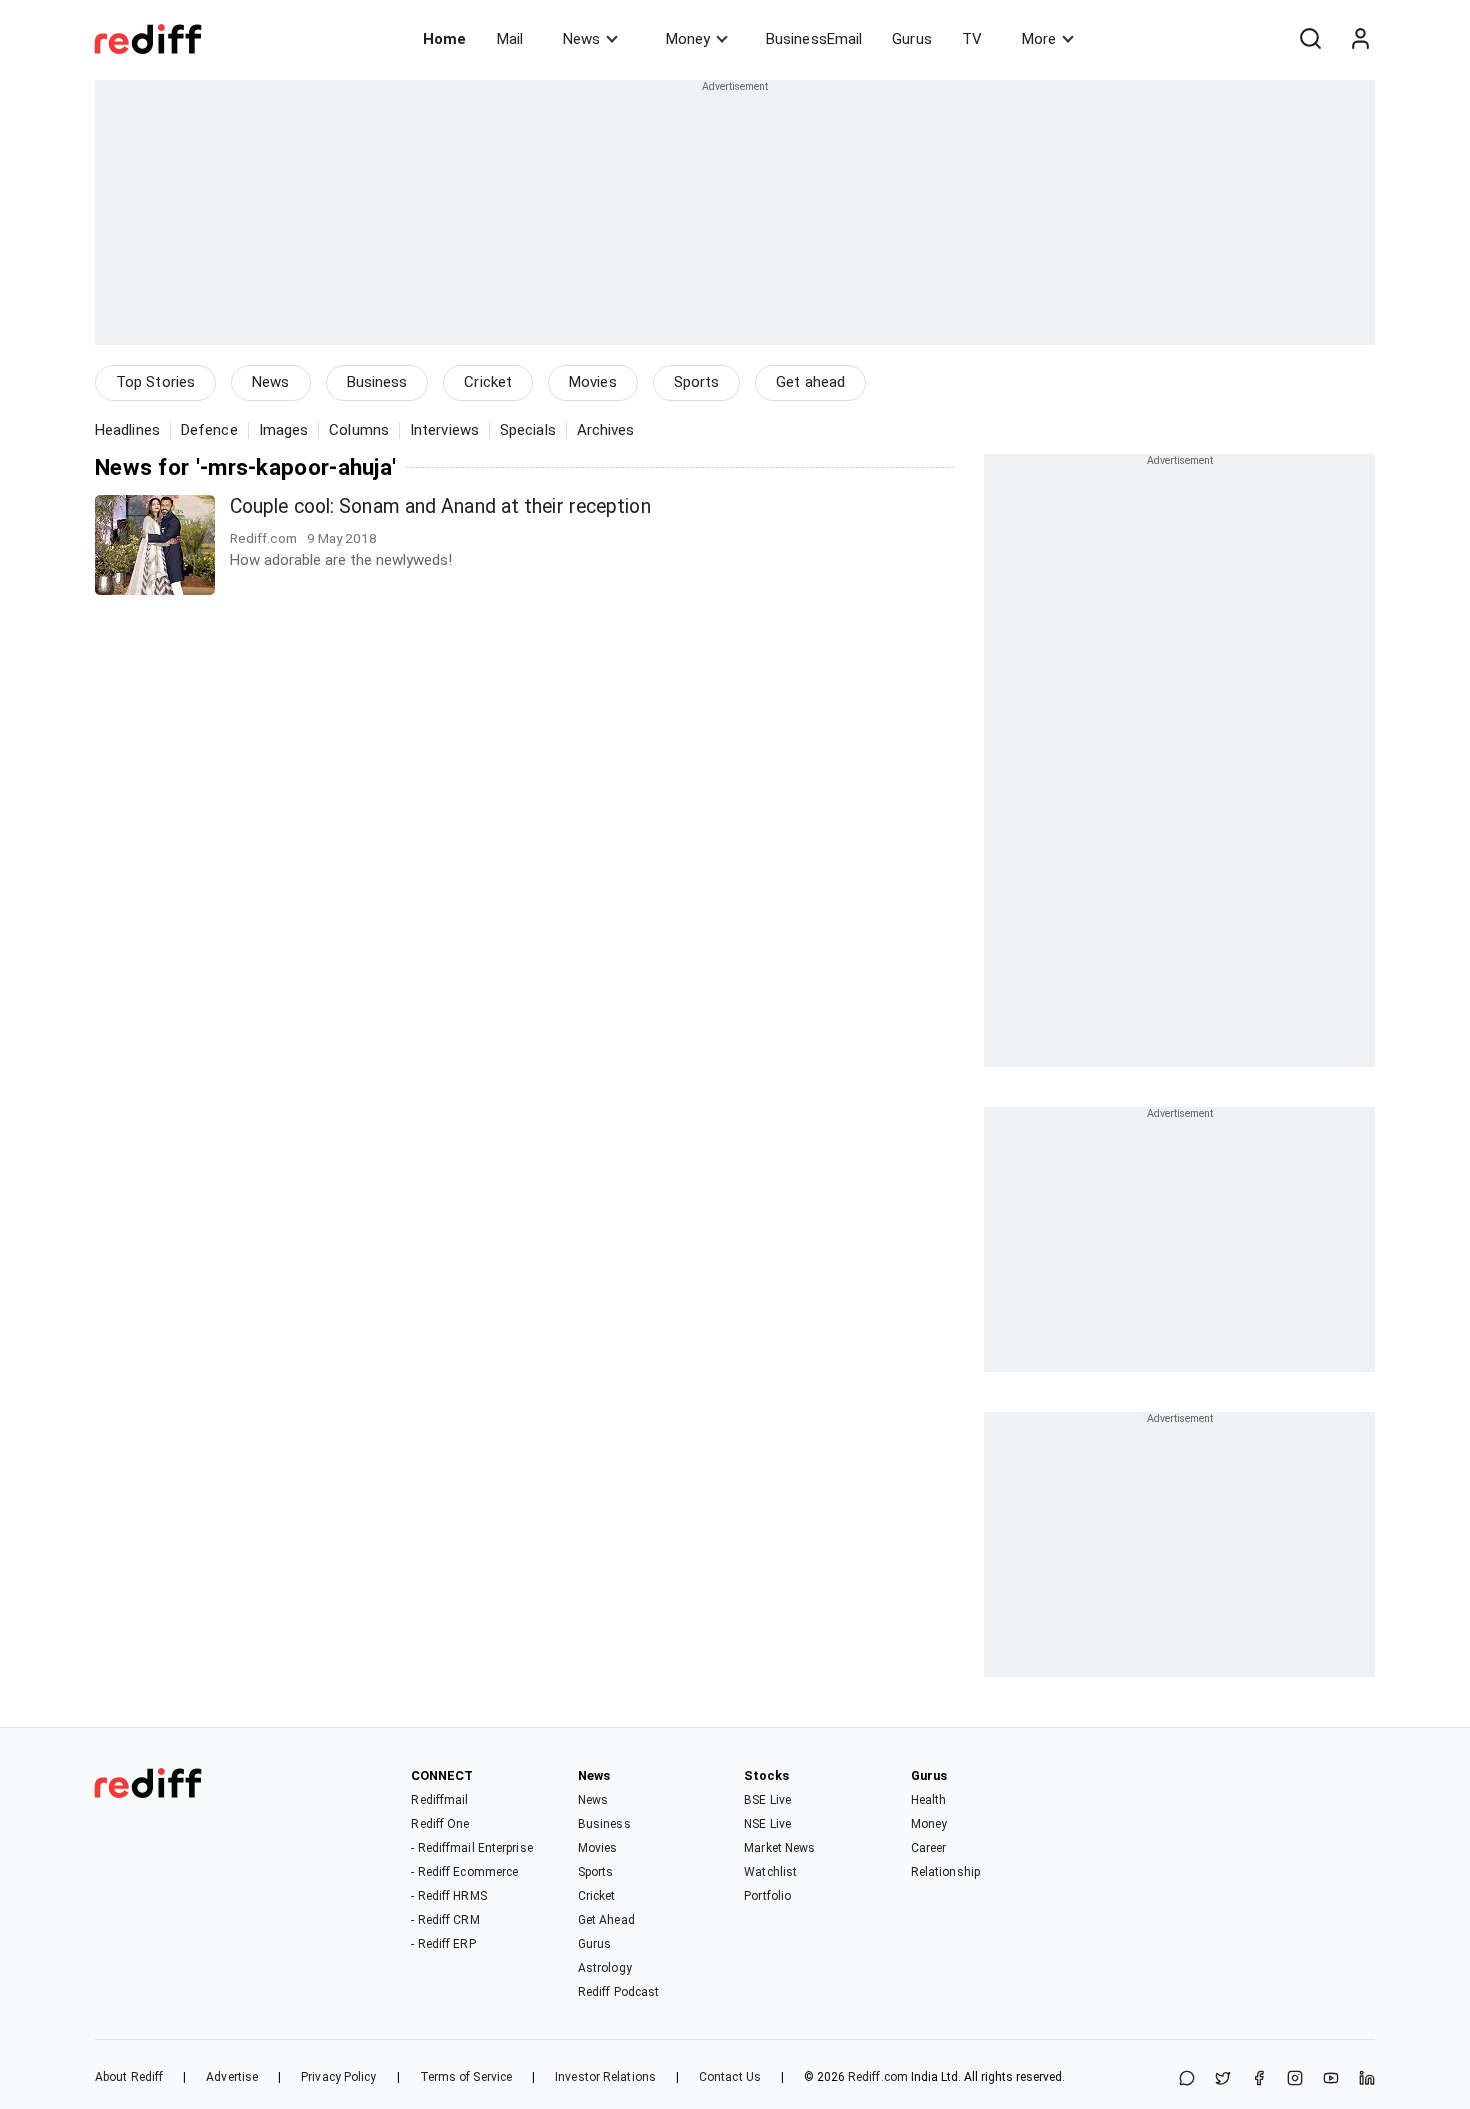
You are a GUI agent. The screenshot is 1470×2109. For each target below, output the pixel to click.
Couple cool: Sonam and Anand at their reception (440, 506)
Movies (593, 382)
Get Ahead (606, 1920)
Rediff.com (878, 2077)
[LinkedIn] (1367, 2079)
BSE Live (767, 1800)
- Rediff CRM (445, 1920)
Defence (209, 430)
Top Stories (155, 382)
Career (929, 1848)
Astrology (605, 1968)
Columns (359, 430)
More (1039, 39)
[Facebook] (1259, 2079)
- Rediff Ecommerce (464, 1872)
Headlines (127, 430)
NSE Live (767, 1824)
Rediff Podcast (618, 1992)
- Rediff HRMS (448, 1896)
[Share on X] (1223, 2079)
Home (444, 39)
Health (929, 1800)
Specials (528, 430)
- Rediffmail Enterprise (471, 1848)
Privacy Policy (338, 2077)
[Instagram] (1295, 2079)
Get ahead (810, 382)
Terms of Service (466, 2077)
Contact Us (730, 2077)
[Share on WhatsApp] (1187, 2079)
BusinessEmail (814, 39)
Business (377, 382)
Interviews (444, 430)
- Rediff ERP (443, 1944)
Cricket (488, 382)
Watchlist (770, 1872)
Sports (697, 382)
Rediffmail (439, 1800)
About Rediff (129, 2077)
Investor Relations (605, 2077)
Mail (510, 39)
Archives (606, 430)
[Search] (1310, 39)
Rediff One (440, 1824)
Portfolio (767, 1896)
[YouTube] (1331, 2079)
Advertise (232, 2077)
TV (972, 39)
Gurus (912, 39)
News (581, 39)
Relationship (945, 1872)
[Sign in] (1360, 39)
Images (284, 430)
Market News (779, 1848)
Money (688, 39)
